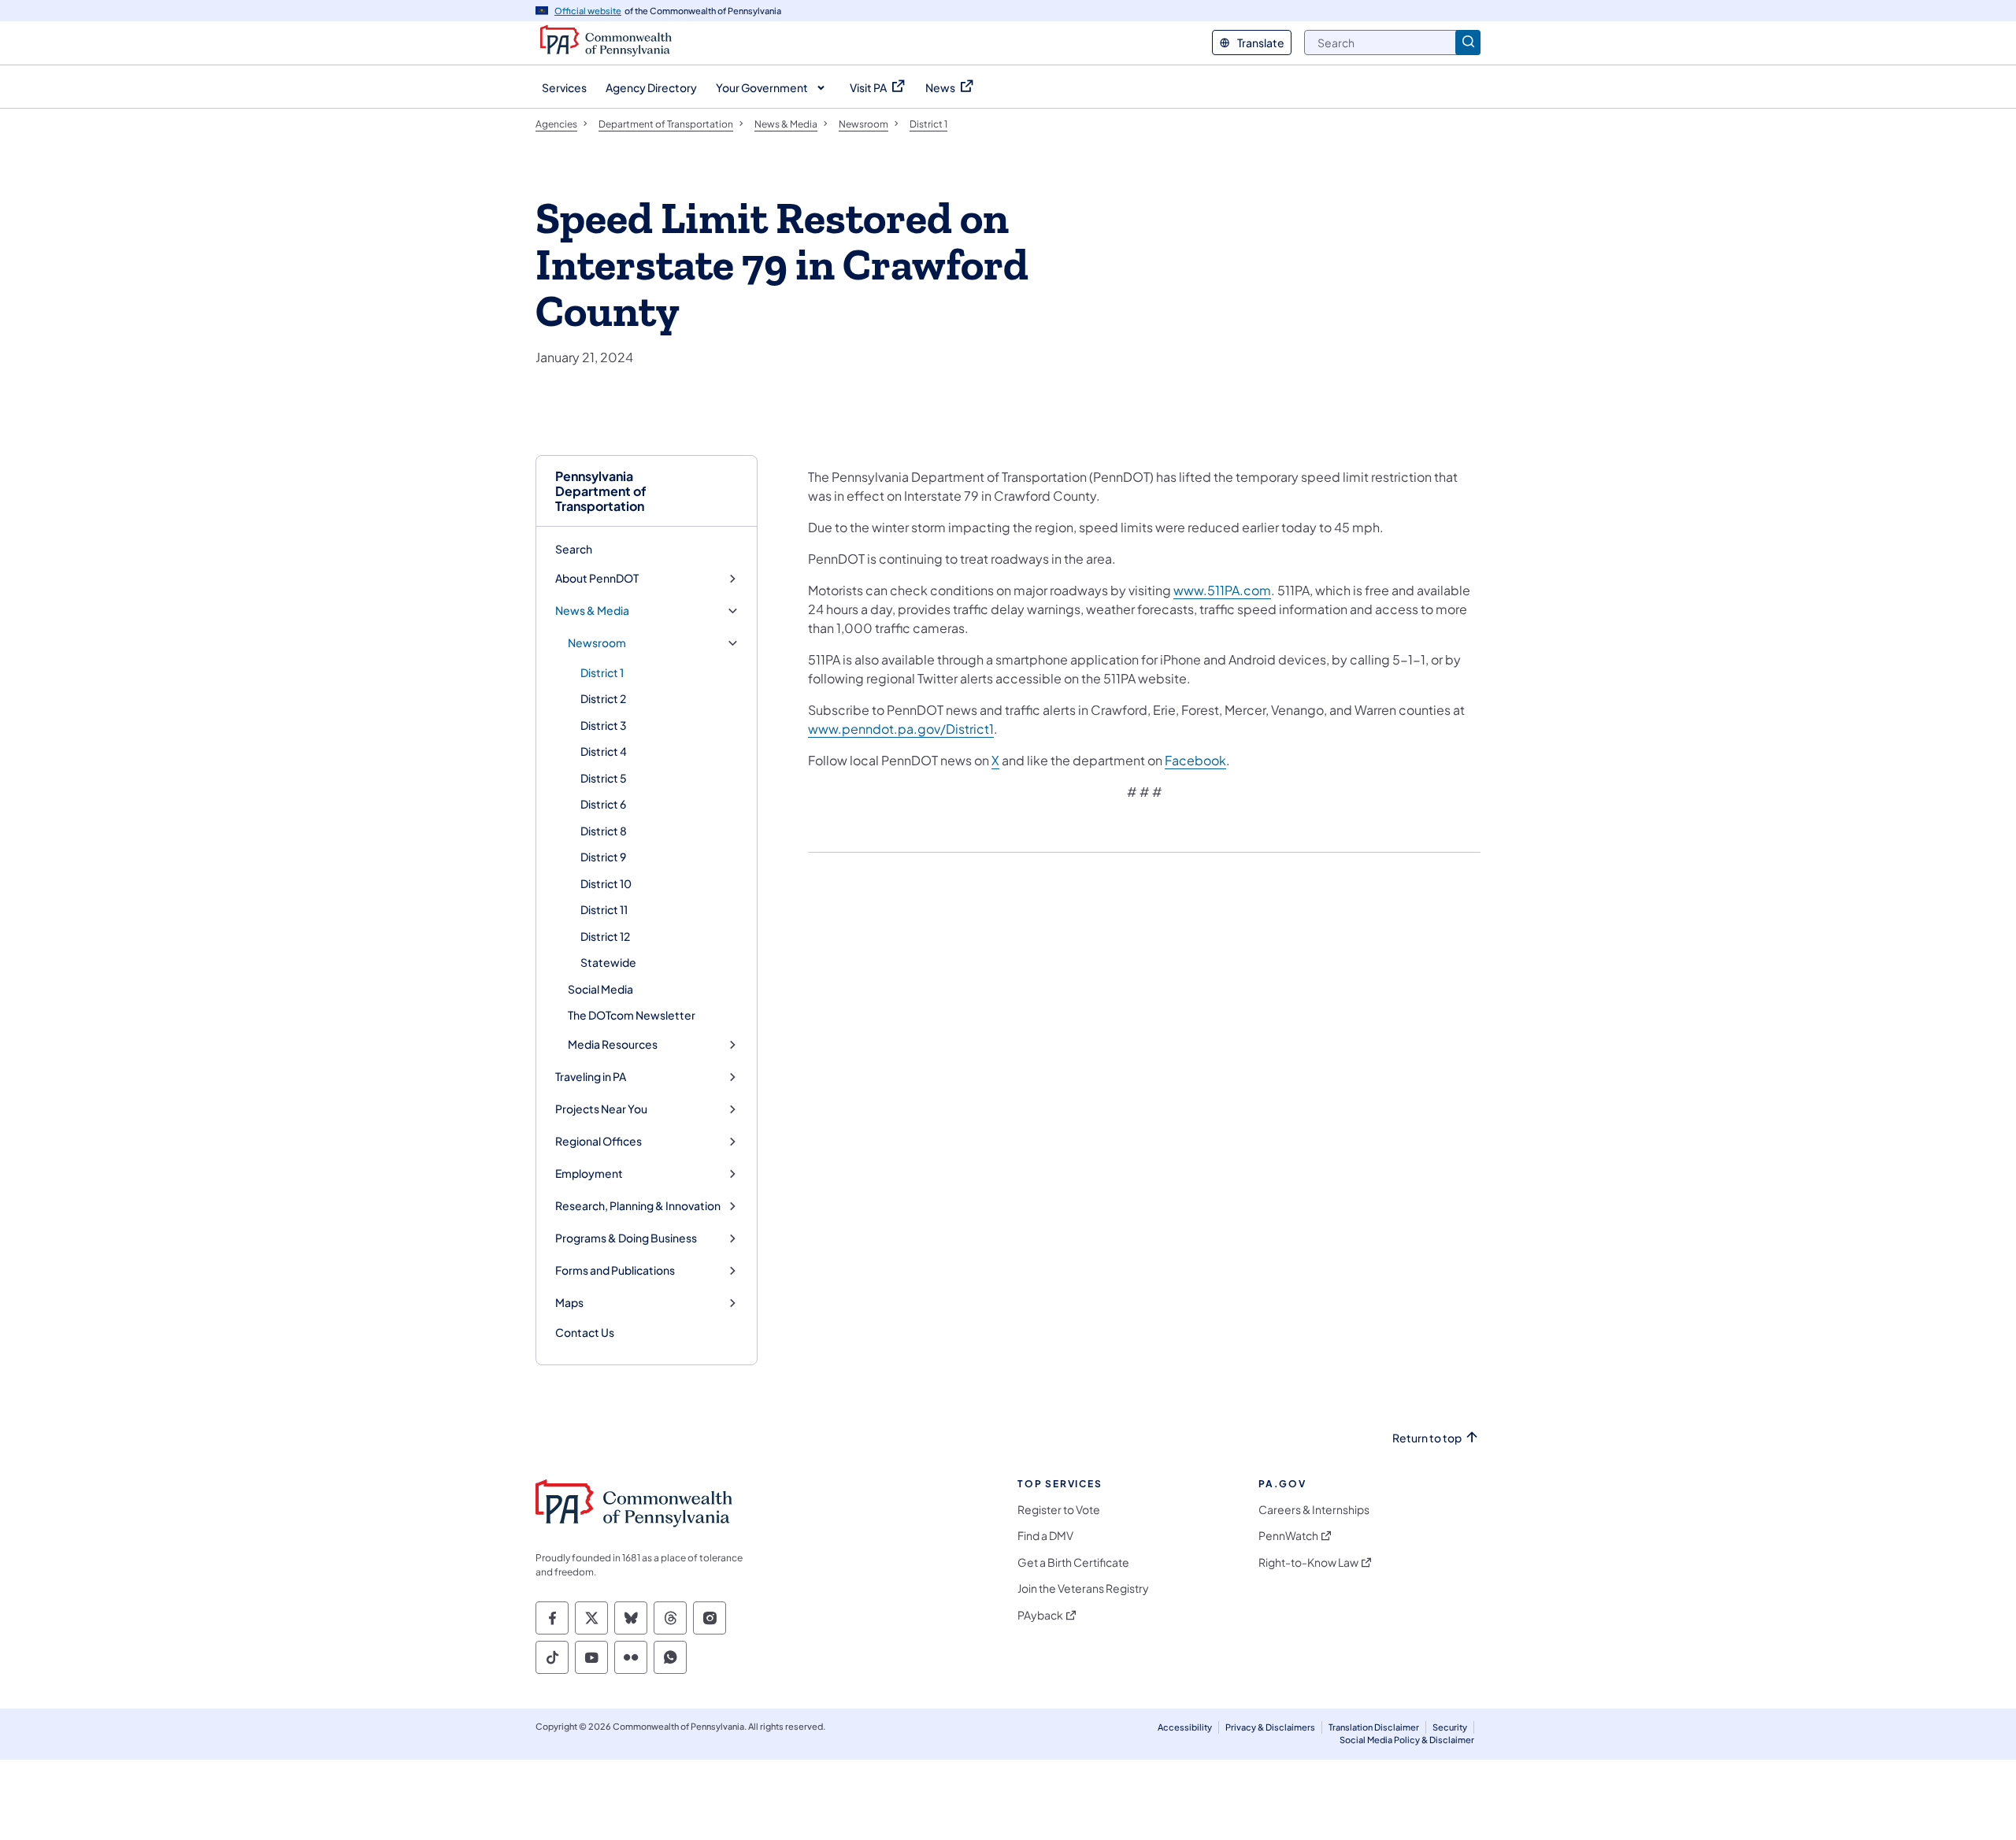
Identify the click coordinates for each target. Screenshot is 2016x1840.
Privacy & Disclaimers (1270, 1727)
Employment (589, 1174)
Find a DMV (1045, 1536)
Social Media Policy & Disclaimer (1407, 1740)
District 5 (604, 778)
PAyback (1040, 1615)
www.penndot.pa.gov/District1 (901, 729)
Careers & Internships (1314, 1510)
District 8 (604, 831)
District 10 (606, 883)
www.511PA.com (1222, 590)
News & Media (592, 611)
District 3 (604, 725)
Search (574, 549)
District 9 (603, 857)
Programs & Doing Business (626, 1238)
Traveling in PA (591, 1077)
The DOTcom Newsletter (632, 1015)
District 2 (603, 698)
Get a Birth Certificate (1073, 1562)
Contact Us (585, 1332)
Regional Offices (598, 1141)
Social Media (600, 989)
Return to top (1427, 1438)
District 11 (604, 909)
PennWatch (1288, 1536)
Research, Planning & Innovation (638, 1206)
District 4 (604, 751)
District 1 (602, 672)
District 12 (605, 936)
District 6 (603, 804)
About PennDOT (597, 578)
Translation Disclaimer (1374, 1727)
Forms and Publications (615, 1270)
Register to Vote (1059, 1510)
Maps (569, 1303)
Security (1450, 1727)
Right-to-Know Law (1308, 1562)
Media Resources (613, 1044)
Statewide (608, 962)
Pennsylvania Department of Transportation (601, 491)
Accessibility (1185, 1727)
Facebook (1195, 760)
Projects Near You (601, 1109)
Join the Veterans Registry (1083, 1588)
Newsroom (597, 643)
